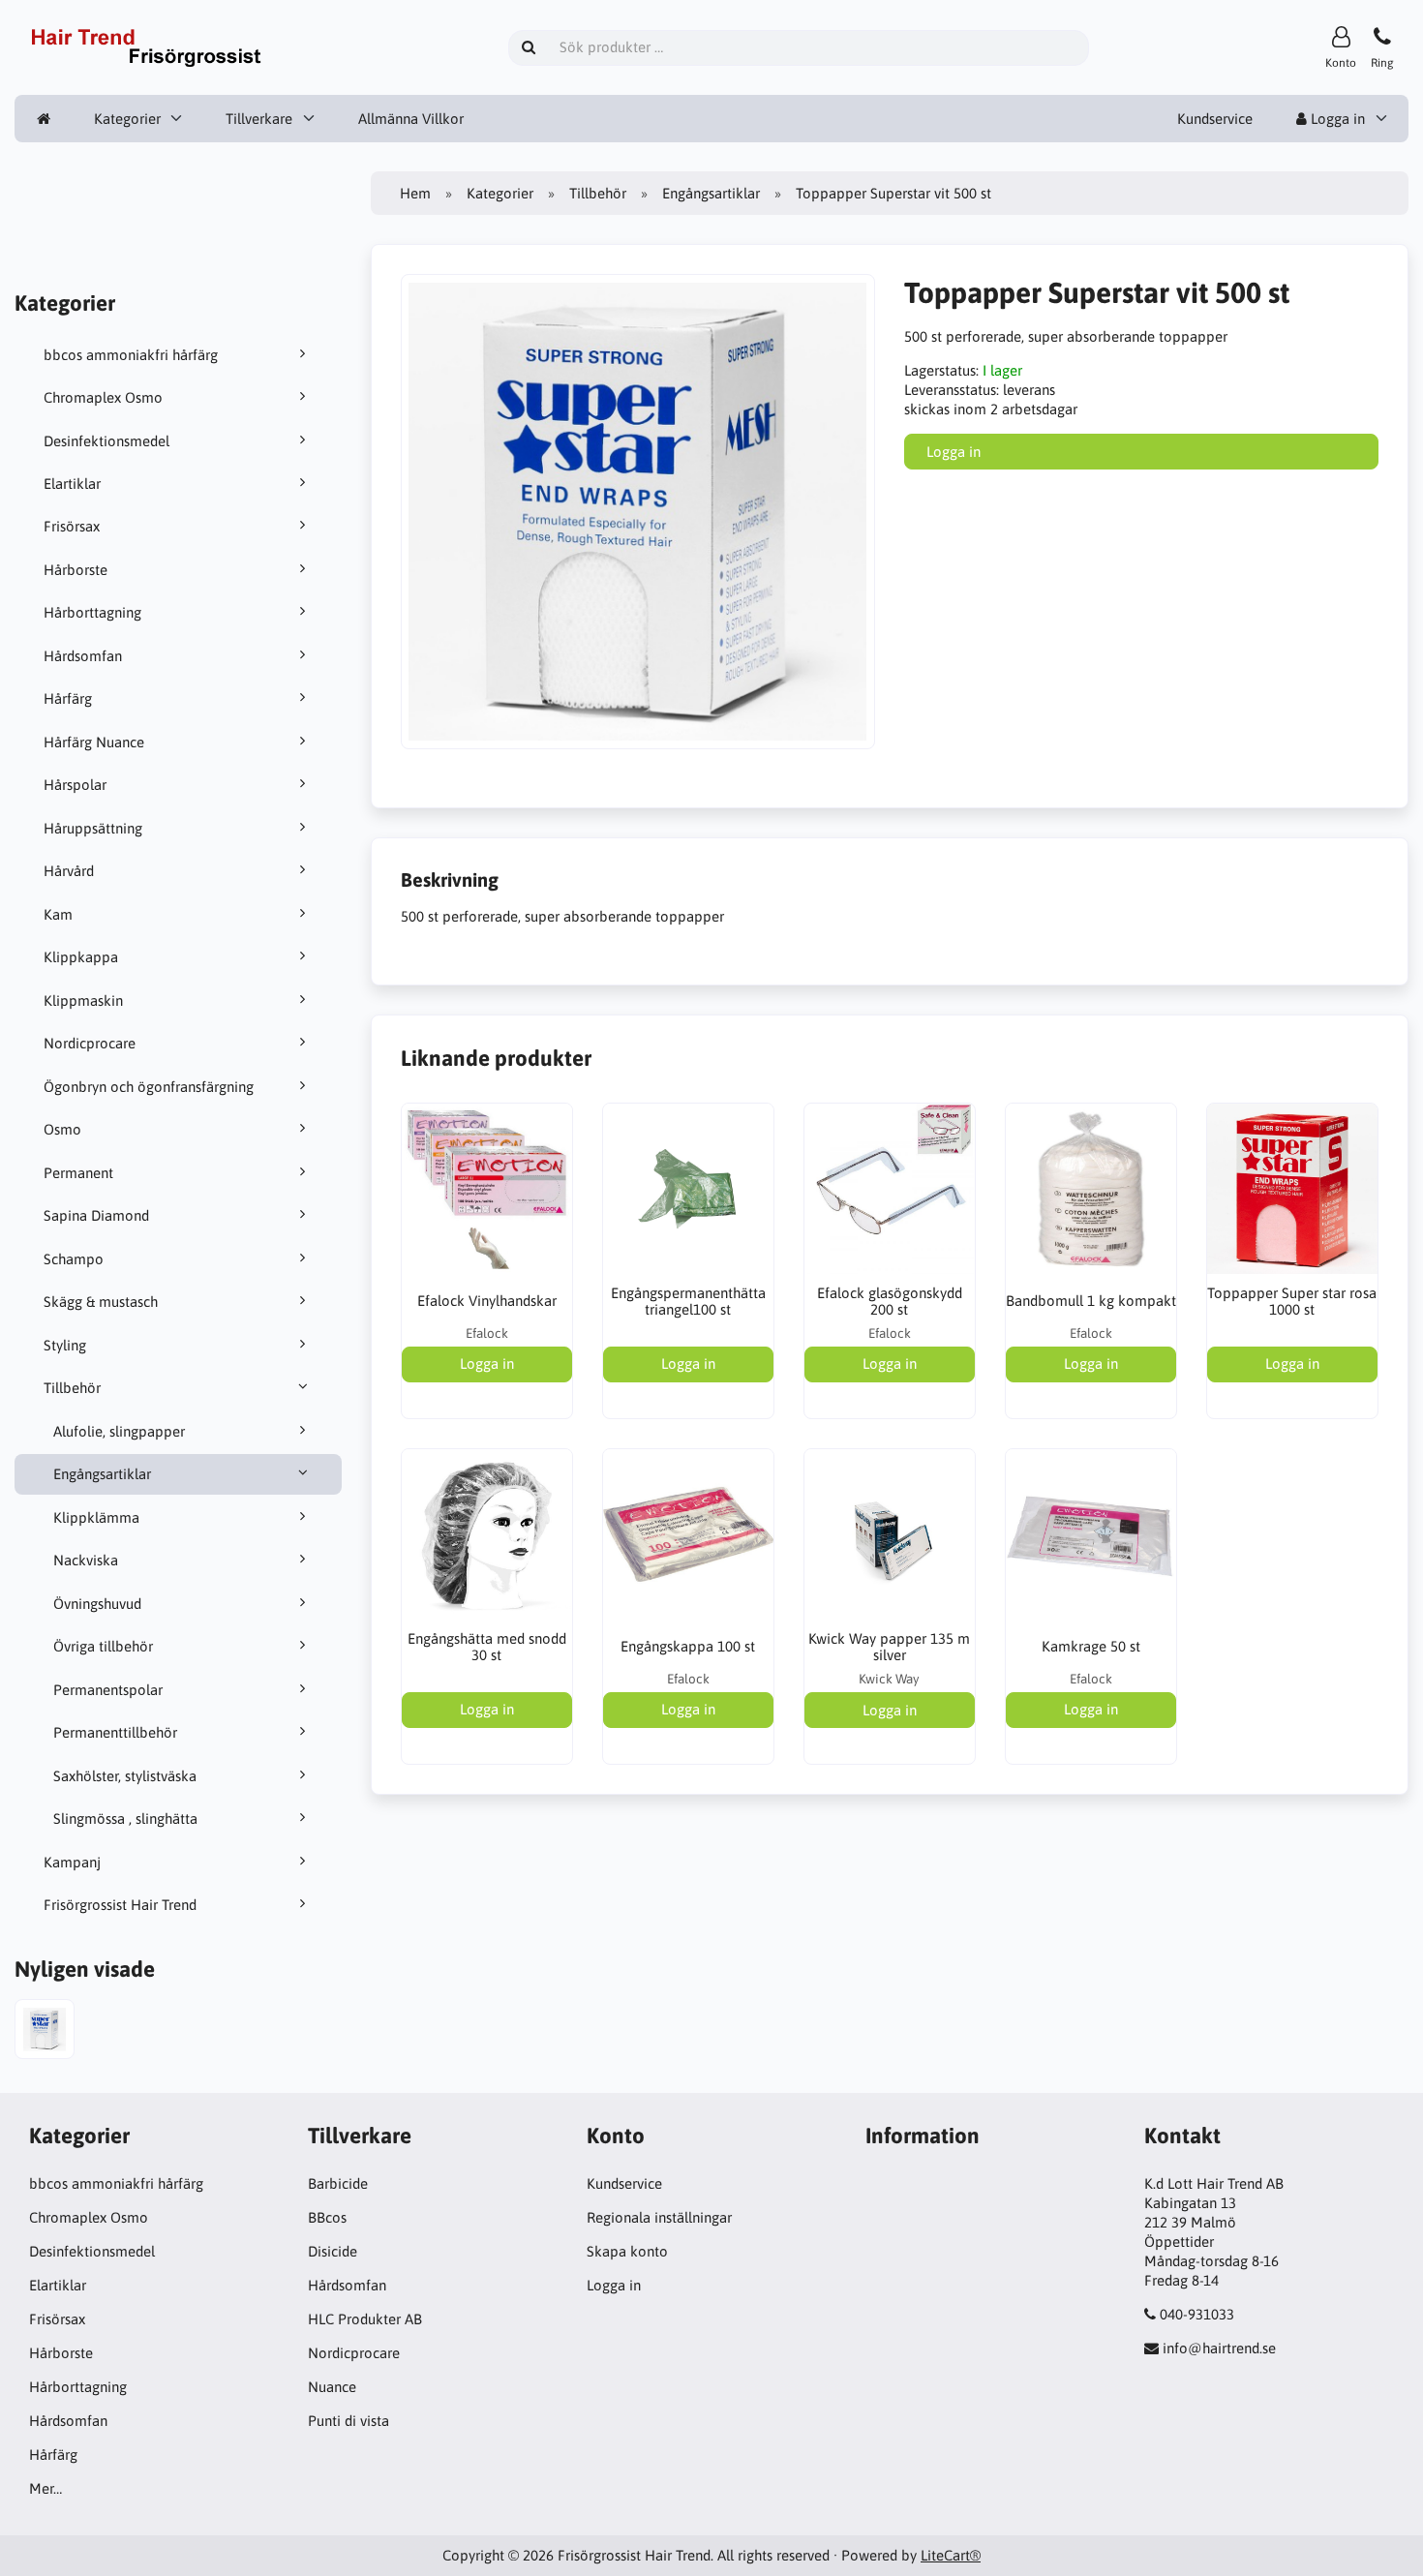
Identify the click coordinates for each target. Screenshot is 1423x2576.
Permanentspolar (108, 1690)
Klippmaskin (83, 1000)
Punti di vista (348, 2421)
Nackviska (86, 1560)
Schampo (74, 1259)
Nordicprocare (90, 1043)
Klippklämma (96, 1517)
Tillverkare (259, 119)
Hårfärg (68, 698)
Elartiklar (72, 484)
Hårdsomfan (83, 656)
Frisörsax (72, 526)
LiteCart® (951, 2555)
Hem (415, 193)
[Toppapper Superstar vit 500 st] (45, 2031)
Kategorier (127, 119)
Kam (58, 914)
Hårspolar (75, 785)
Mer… (45, 2488)
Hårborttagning (92, 612)
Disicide (333, 2251)
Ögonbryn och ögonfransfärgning (149, 1087)
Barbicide (338, 2183)
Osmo (62, 1129)
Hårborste (76, 570)
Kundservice (1215, 119)
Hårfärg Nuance (94, 742)
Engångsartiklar (102, 1474)
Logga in (1336, 119)
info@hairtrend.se (1219, 2348)
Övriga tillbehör (103, 1646)
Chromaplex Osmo (103, 397)
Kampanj (72, 1862)
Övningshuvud (97, 1604)
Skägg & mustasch (101, 1302)
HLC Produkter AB (365, 2319)
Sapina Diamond (96, 1215)
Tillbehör (72, 1388)
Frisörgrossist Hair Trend (120, 1905)
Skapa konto (627, 2251)
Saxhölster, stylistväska (125, 1776)
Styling (65, 1345)
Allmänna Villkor (411, 119)
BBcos (327, 2217)
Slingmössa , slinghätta (125, 1818)
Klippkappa (81, 957)
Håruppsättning (93, 828)
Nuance (332, 2387)
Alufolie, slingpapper (119, 1431)
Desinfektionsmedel (106, 441)
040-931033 (1197, 2314)
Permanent (78, 1173)
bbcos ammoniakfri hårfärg (131, 355)
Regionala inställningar (659, 2217)
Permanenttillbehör (115, 1732)
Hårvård (69, 871)
